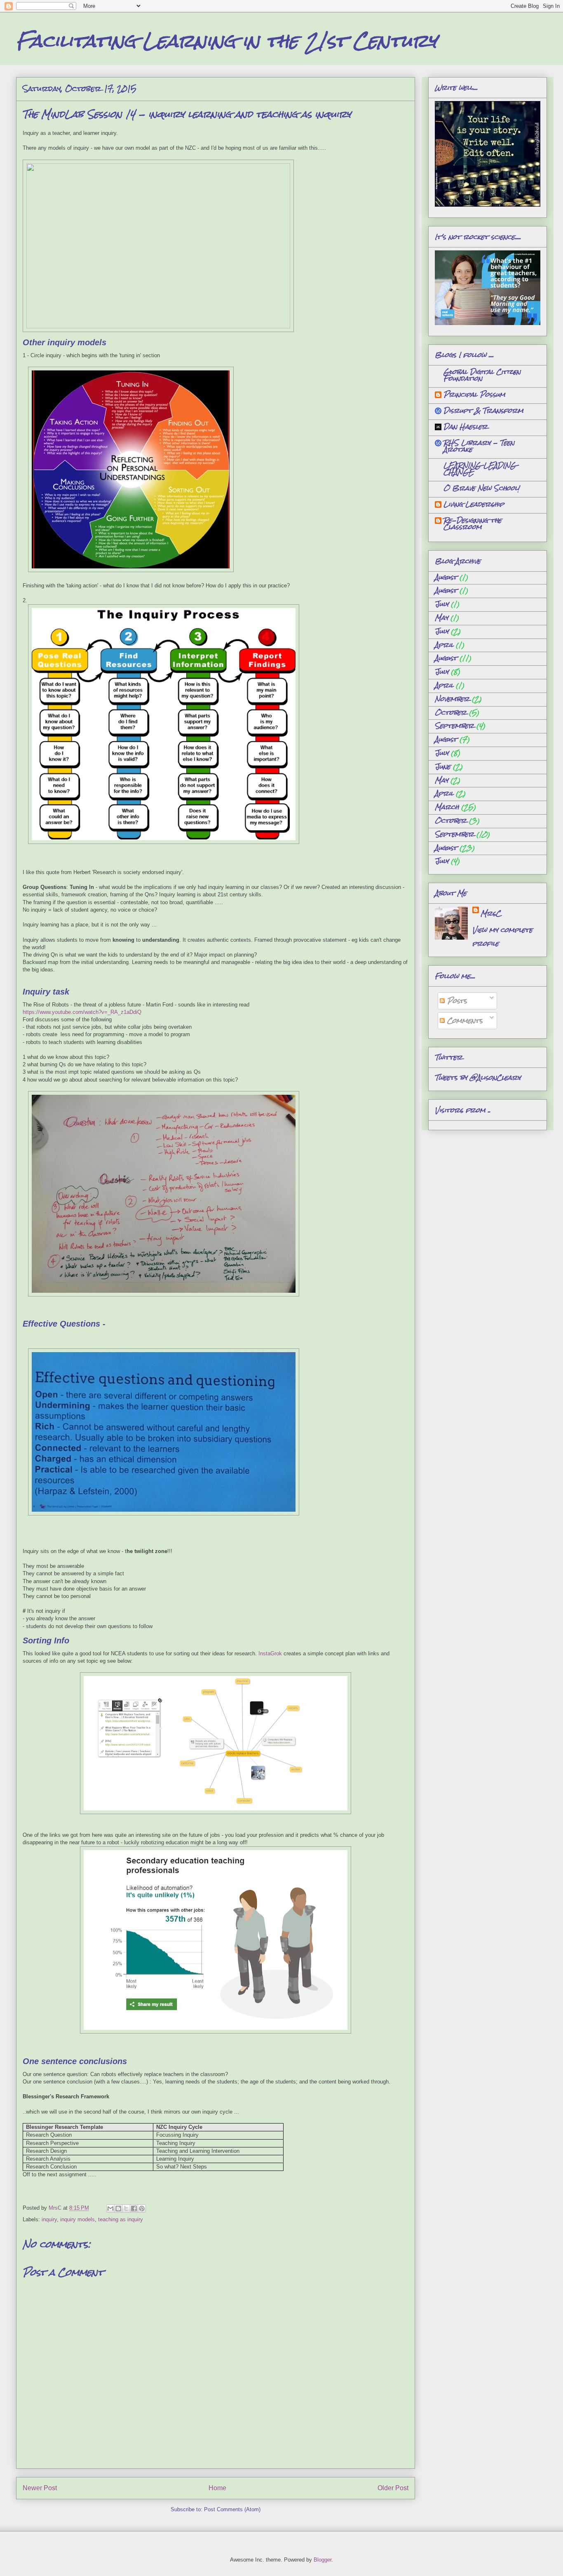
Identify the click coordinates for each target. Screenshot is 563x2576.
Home (217, 2488)
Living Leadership (474, 504)
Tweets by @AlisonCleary (478, 1078)
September (454, 726)
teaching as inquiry (121, 2219)
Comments (464, 1021)
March (447, 807)
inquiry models (77, 2219)
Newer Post (40, 2488)
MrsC (491, 913)
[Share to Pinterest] (142, 2208)
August (446, 577)
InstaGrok (270, 1653)
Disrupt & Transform (483, 411)
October (451, 713)
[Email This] (110, 2208)
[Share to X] (126, 2208)
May (441, 618)
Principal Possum (474, 395)
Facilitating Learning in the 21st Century (226, 41)
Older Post (393, 2488)
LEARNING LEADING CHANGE (480, 469)
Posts (456, 1001)
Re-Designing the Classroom (473, 524)
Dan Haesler (466, 427)
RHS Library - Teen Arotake (479, 446)
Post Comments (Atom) (232, 2509)
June (443, 767)
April (444, 645)
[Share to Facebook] (134, 2208)
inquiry (49, 2219)
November (452, 699)
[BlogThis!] (118, 2208)
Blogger (323, 2560)
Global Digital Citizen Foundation (482, 375)
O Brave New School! (481, 488)
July (442, 604)
